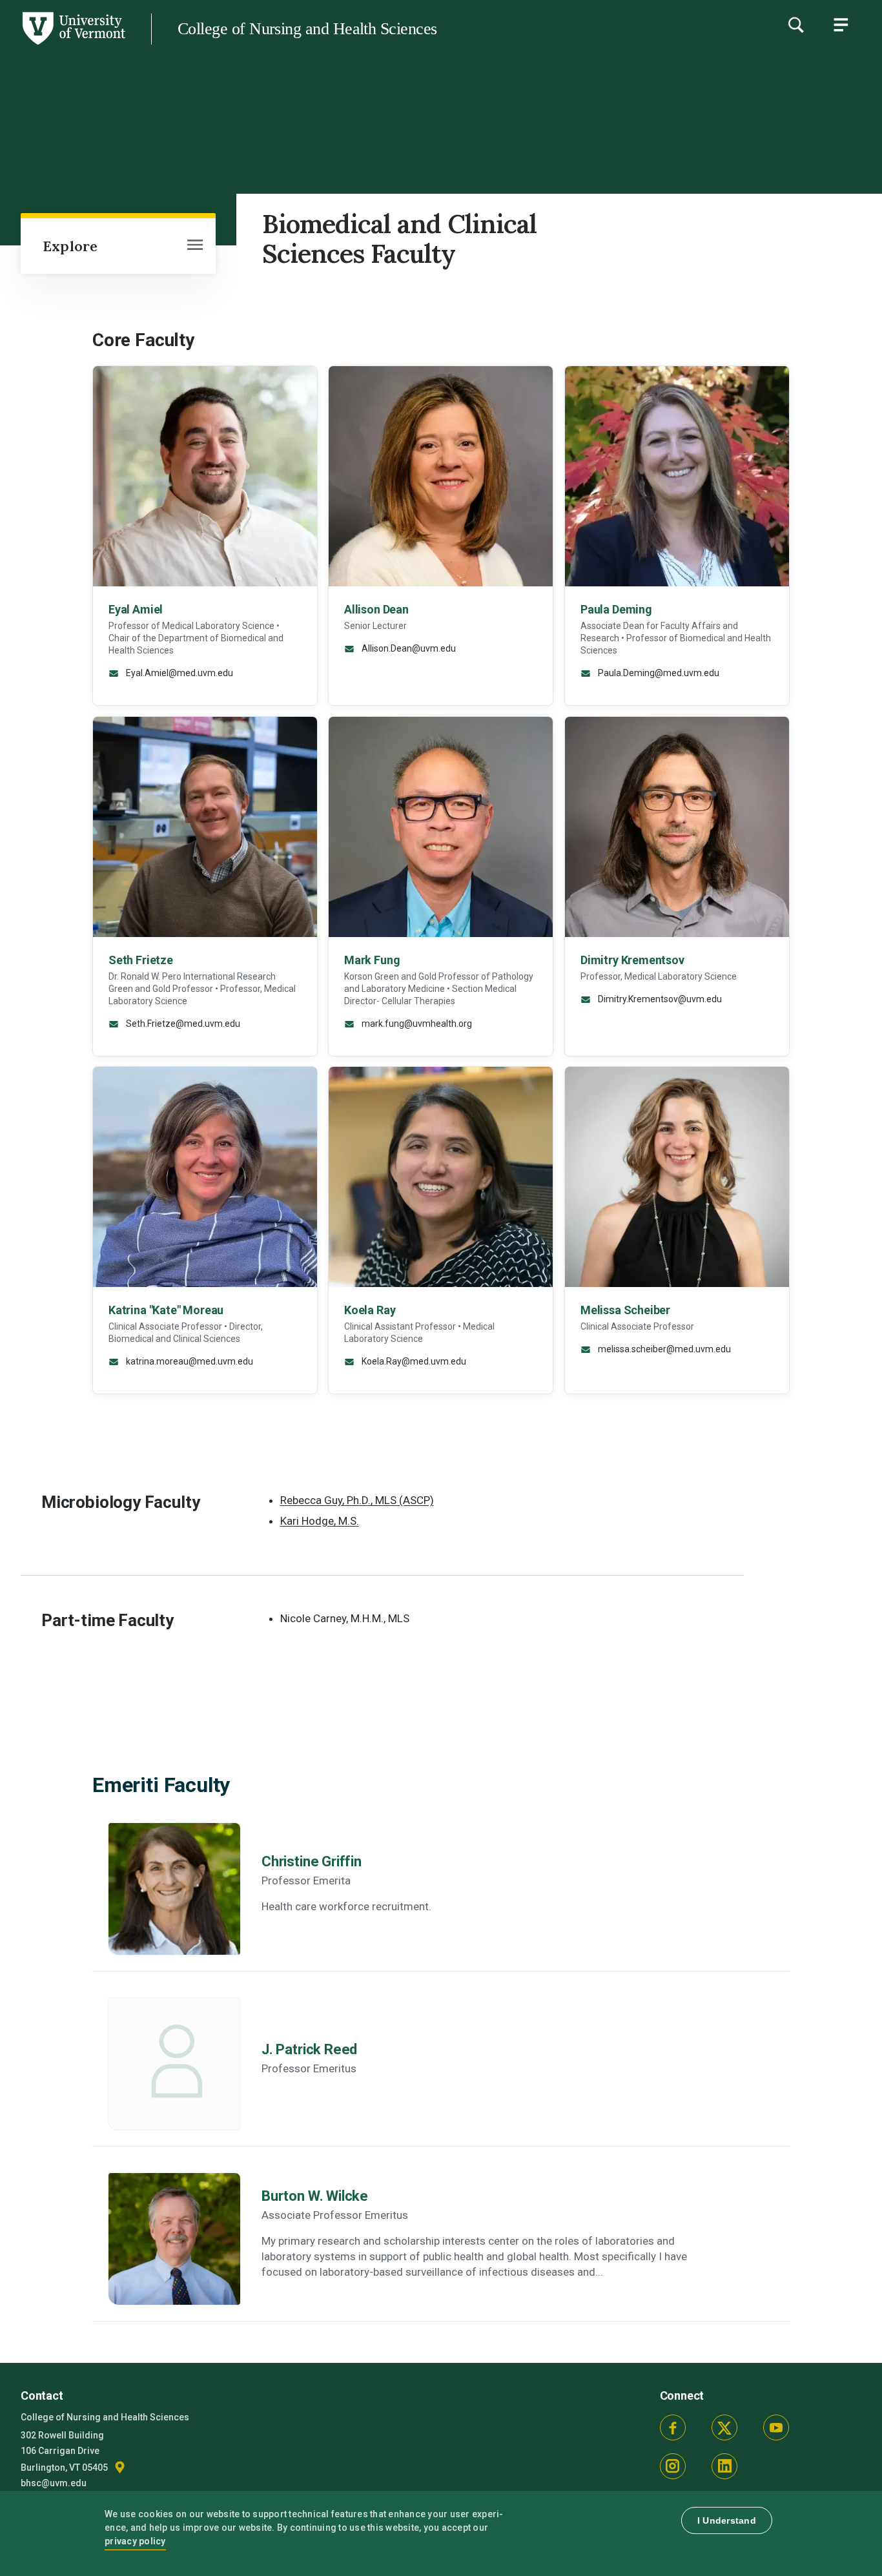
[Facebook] (673, 2427)
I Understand (727, 2520)
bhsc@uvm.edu (54, 2483)
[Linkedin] (724, 2466)
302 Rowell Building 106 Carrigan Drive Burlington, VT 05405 (65, 2452)
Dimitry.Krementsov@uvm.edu (659, 998)
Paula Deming (616, 609)
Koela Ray (370, 1310)
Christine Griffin (312, 1861)
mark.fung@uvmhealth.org (416, 1023)
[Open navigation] (195, 246)
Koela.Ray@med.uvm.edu (413, 1361)
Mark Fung (372, 959)
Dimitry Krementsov (632, 959)
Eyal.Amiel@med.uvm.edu (179, 673)
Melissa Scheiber (625, 1310)
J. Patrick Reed (309, 2049)
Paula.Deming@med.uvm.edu (658, 673)
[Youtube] (776, 2427)
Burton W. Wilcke (315, 2196)
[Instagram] (673, 2466)
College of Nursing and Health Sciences (307, 29)
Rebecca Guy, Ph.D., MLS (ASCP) (357, 1500)
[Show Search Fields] (795, 25)
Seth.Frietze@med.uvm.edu (182, 1023)
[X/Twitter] (724, 2427)
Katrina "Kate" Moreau (166, 1310)
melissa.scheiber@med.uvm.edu (663, 1349)
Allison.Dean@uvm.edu (408, 648)
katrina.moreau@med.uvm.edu (189, 1361)
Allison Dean (376, 609)
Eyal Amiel (136, 609)
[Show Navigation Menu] (841, 25)
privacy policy (135, 2541)
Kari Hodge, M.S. (320, 1521)
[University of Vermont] (73, 45)
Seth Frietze (141, 959)
